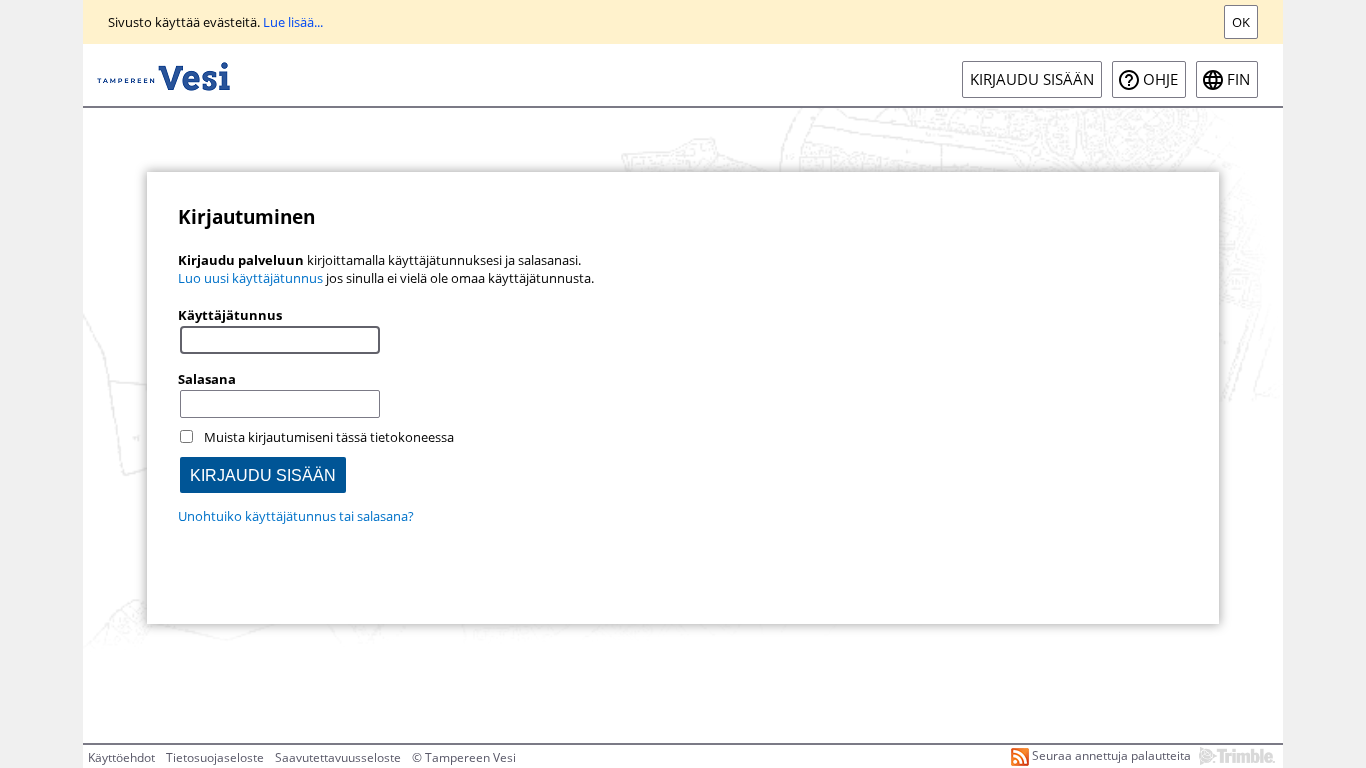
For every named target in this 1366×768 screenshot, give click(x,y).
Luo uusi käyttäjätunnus (250, 278)
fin (1238, 79)
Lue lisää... (293, 22)
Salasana (207, 379)
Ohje (1160, 79)
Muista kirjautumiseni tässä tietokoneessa (329, 437)
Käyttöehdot (121, 757)
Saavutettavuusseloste (338, 757)
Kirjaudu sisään (1032, 79)
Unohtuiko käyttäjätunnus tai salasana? (296, 516)
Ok (1241, 22)
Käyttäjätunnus (230, 315)
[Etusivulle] (163, 75)
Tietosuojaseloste (215, 757)
